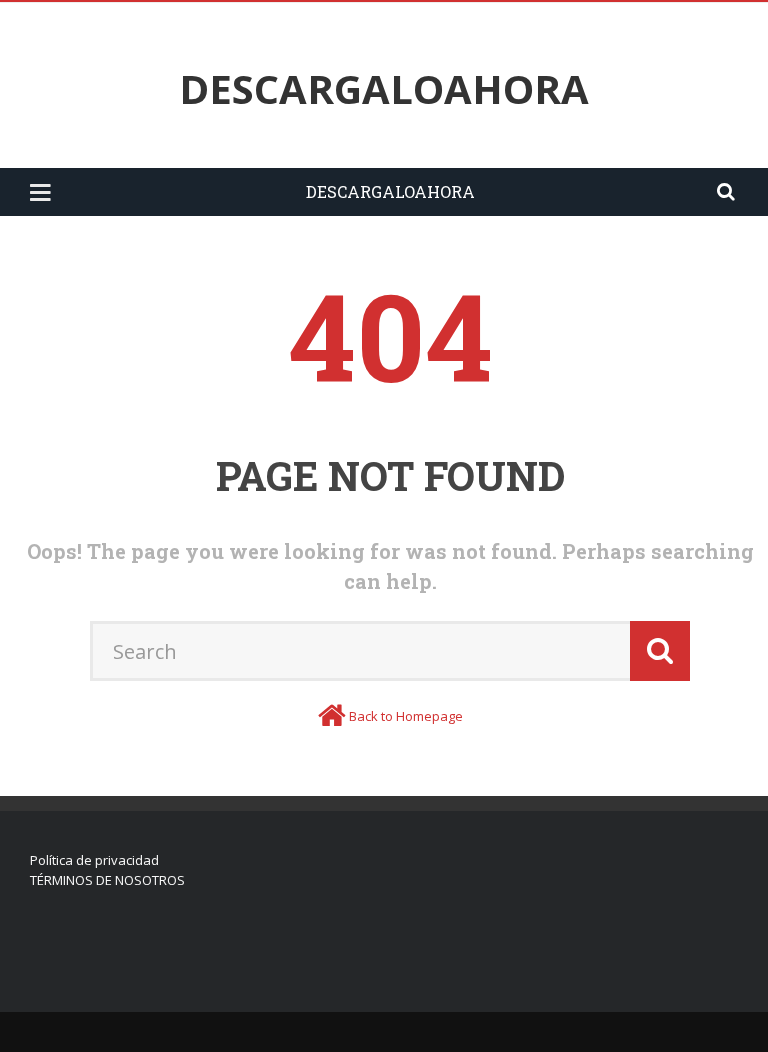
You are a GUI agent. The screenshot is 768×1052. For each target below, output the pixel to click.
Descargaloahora (384, 89)
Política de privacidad (94, 860)
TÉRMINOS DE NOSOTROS (107, 880)
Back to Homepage (406, 716)
